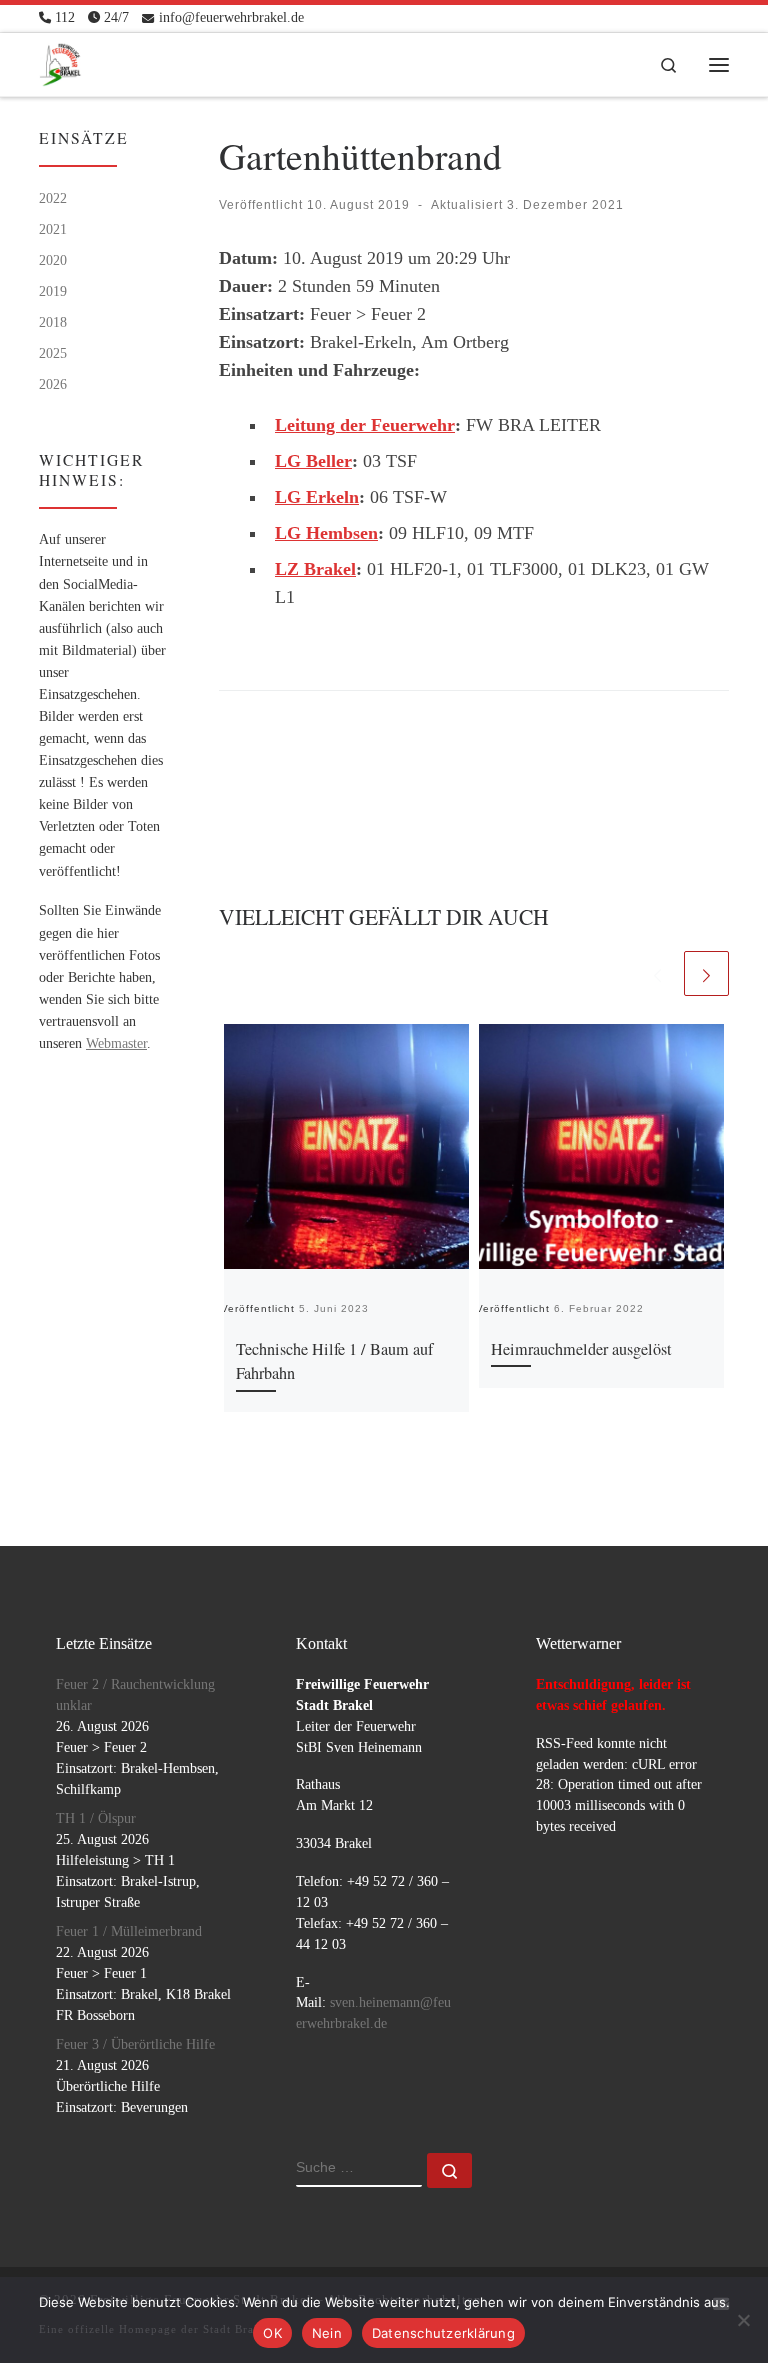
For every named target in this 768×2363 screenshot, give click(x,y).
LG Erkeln (317, 497)
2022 (53, 198)
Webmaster (116, 1043)
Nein (327, 2333)
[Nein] (743, 2320)
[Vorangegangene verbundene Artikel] (657, 973)
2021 (53, 229)
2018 (53, 322)
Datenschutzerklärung (443, 2333)
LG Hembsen (326, 533)
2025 (53, 353)
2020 (53, 260)
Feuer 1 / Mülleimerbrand (129, 1931)
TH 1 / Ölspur (96, 1818)
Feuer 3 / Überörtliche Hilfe (135, 2044)
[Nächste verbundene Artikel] (706, 973)
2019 (53, 291)
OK (272, 2333)
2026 (53, 384)
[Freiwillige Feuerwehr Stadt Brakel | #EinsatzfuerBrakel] (60, 60)
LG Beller (313, 461)
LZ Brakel (315, 569)
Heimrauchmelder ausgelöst (581, 1349)
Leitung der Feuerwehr (365, 425)
